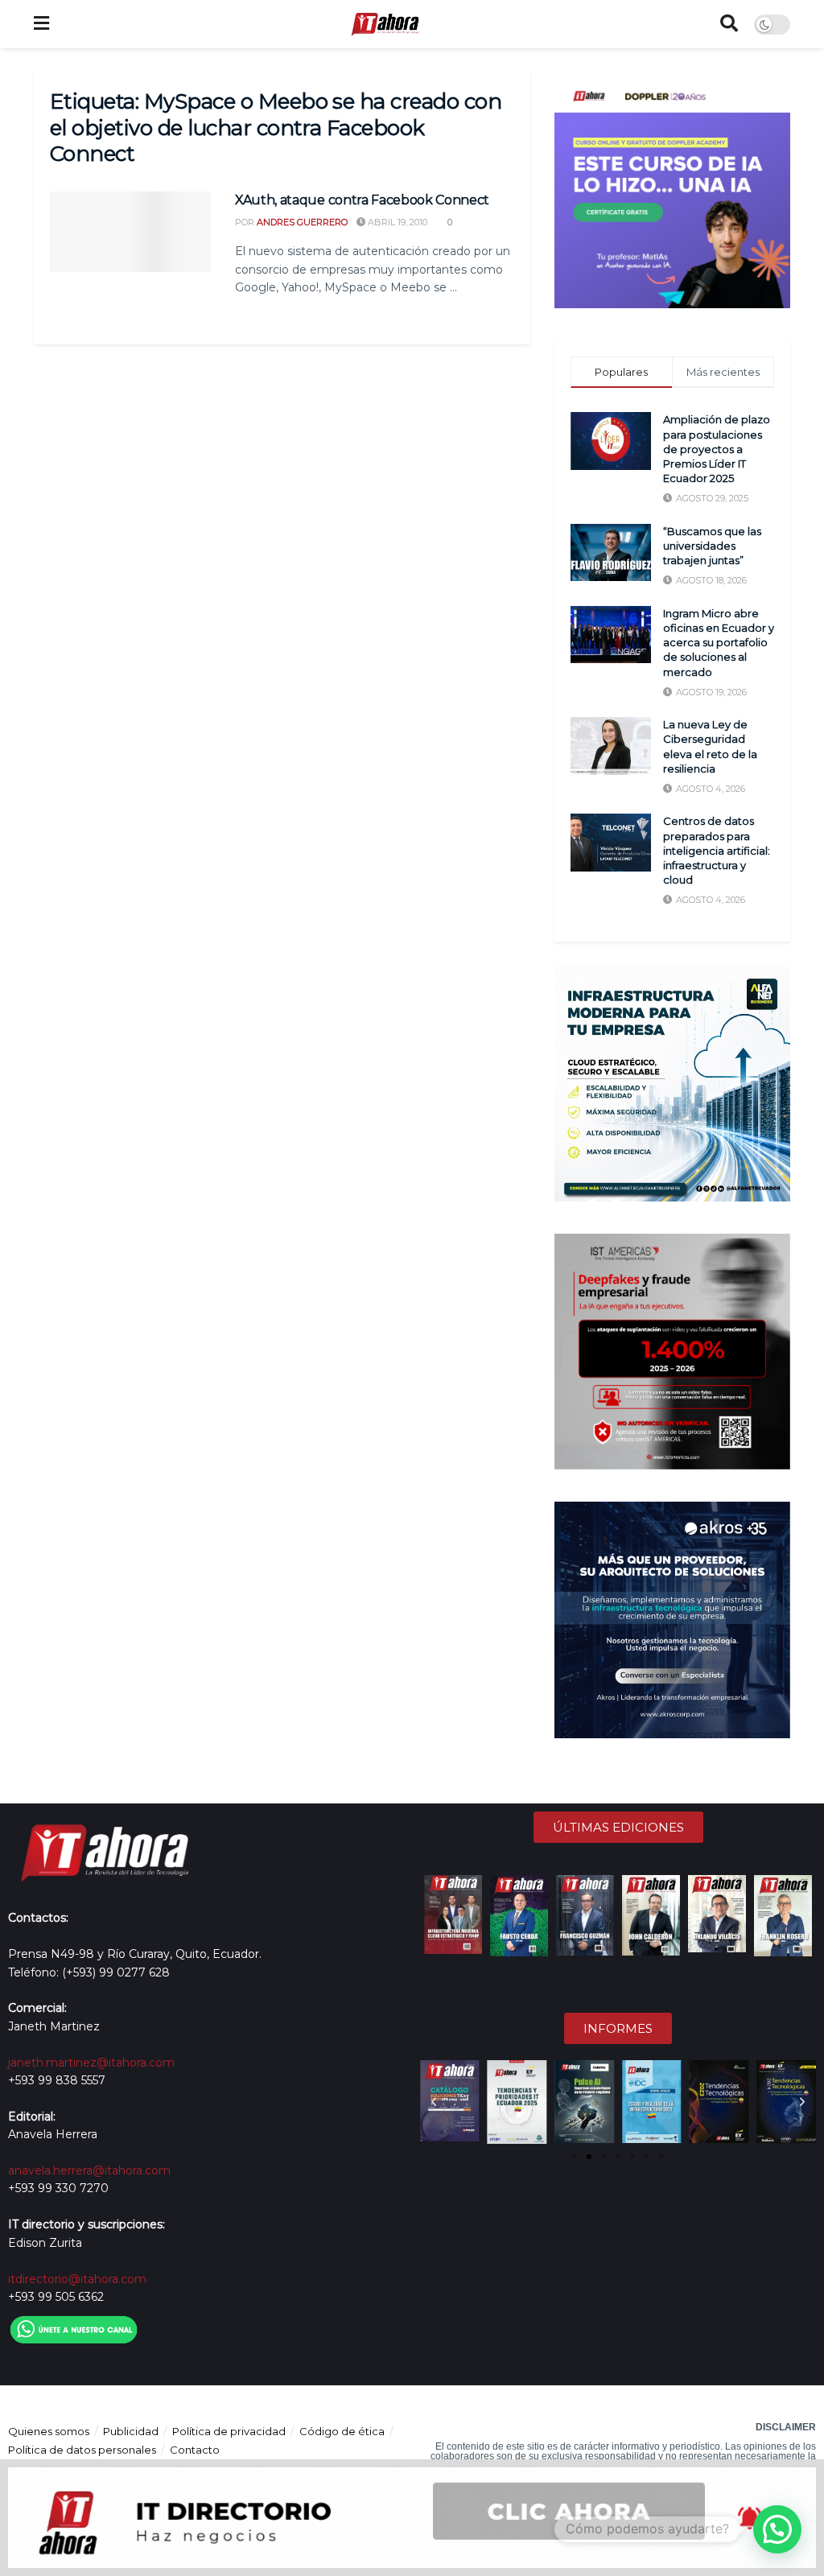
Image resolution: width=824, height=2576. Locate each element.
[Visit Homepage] (385, 24)
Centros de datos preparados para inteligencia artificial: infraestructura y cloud (717, 850)
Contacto (195, 2450)
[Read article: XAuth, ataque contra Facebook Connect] (130, 232)
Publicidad (131, 2431)
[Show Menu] (41, 24)
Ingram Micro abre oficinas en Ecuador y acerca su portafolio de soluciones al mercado (719, 643)
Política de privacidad (229, 2431)
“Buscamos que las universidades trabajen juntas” (712, 546)
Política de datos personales (82, 2450)
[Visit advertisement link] (672, 190)
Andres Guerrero (302, 222)
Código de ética (342, 2431)
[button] (434, 2102)
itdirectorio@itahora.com (77, 2279)
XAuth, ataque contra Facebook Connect (362, 200)
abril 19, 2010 (396, 222)
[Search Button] (729, 24)
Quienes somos (49, 2431)
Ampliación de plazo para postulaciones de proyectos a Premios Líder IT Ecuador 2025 (717, 449)
